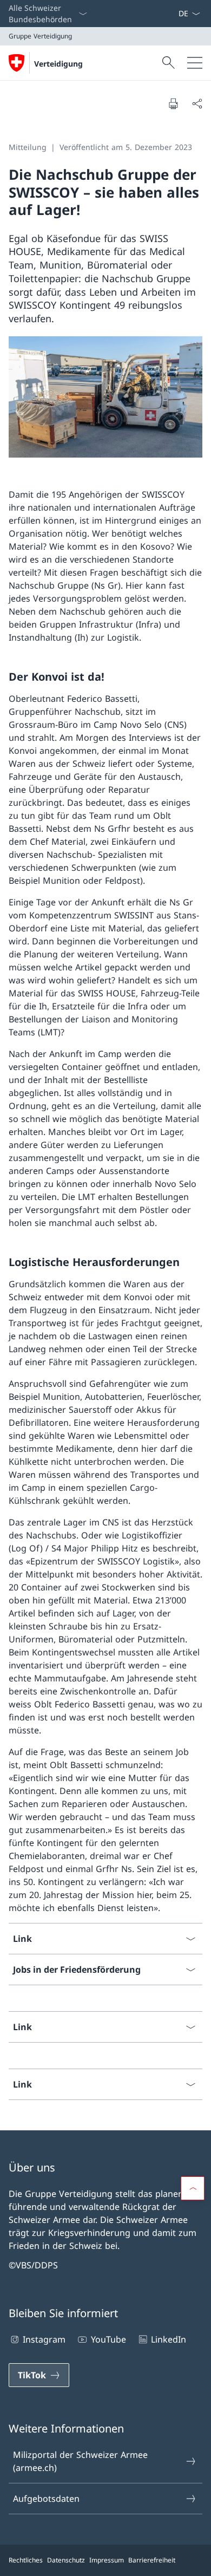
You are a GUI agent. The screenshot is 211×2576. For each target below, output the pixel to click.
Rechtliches (26, 2560)
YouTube (108, 2339)
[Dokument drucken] (173, 103)
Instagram (44, 2339)
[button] (193, 2188)
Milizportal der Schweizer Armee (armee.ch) (80, 2461)
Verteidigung (58, 64)
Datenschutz (66, 2560)
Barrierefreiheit (152, 2560)
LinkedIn (169, 2339)
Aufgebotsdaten (46, 2499)
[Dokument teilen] (197, 103)
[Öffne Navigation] (195, 63)
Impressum (107, 2560)
